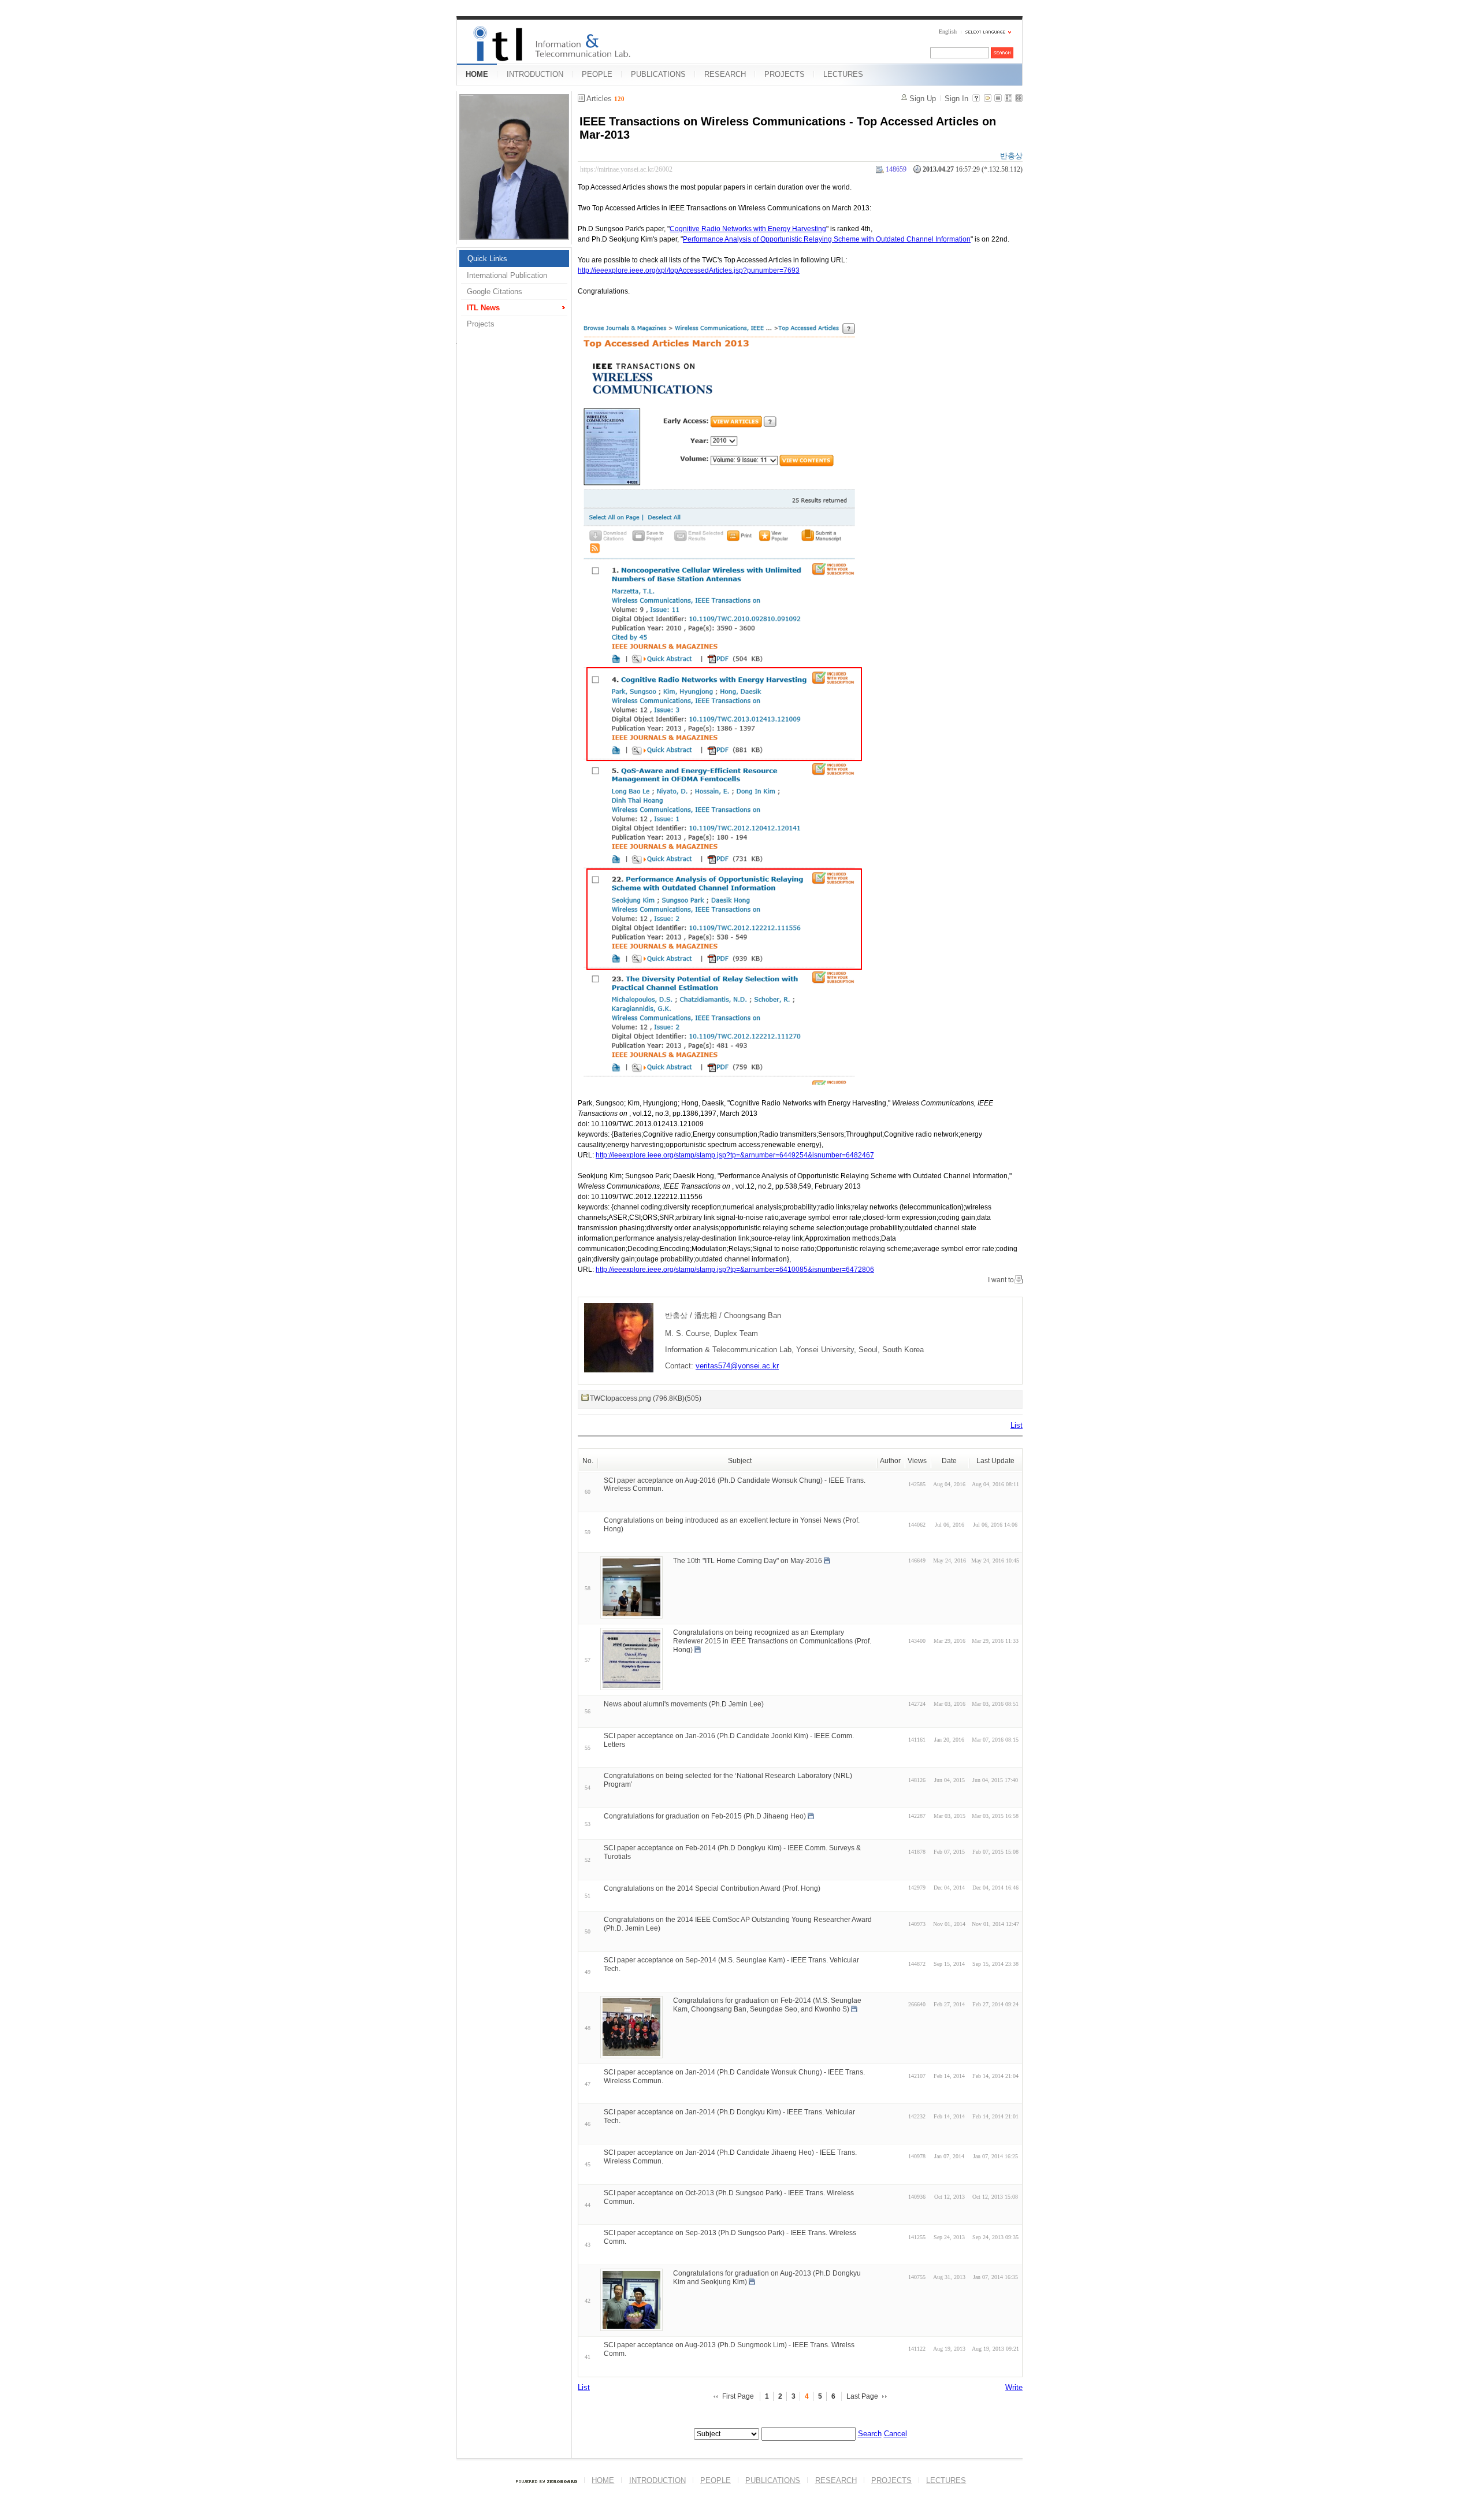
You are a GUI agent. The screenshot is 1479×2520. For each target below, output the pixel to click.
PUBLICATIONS (658, 74)
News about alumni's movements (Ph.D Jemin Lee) (684, 1704)
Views (917, 1461)
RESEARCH (725, 74)
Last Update (995, 1461)
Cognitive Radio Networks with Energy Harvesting (748, 229)
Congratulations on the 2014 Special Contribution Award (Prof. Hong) (712, 1888)
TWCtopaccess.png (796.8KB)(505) (646, 1398)
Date (949, 1461)
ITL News (483, 308)
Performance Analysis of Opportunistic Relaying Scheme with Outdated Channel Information (827, 239)
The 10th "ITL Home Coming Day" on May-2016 (748, 1561)
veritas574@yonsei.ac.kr (737, 1366)
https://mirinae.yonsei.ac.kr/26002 (626, 169)
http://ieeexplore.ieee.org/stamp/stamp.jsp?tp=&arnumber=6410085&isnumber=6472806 (735, 1270)
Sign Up (923, 99)
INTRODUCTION (535, 74)
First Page (738, 2396)
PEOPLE (597, 74)
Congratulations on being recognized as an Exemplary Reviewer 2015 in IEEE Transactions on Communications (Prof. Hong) (772, 1641)
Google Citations (495, 292)
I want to (1001, 1280)
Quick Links (487, 259)
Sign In (956, 99)
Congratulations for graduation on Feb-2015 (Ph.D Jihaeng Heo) (705, 1816)
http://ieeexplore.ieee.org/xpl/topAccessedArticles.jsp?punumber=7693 (689, 270)
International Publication (507, 275)
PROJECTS (785, 74)
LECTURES (843, 74)
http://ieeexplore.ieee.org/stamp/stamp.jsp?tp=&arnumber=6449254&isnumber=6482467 (735, 1155)
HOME (477, 74)
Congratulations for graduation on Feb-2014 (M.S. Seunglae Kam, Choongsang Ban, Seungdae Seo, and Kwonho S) (767, 2005)
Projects (481, 324)
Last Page (862, 2396)
